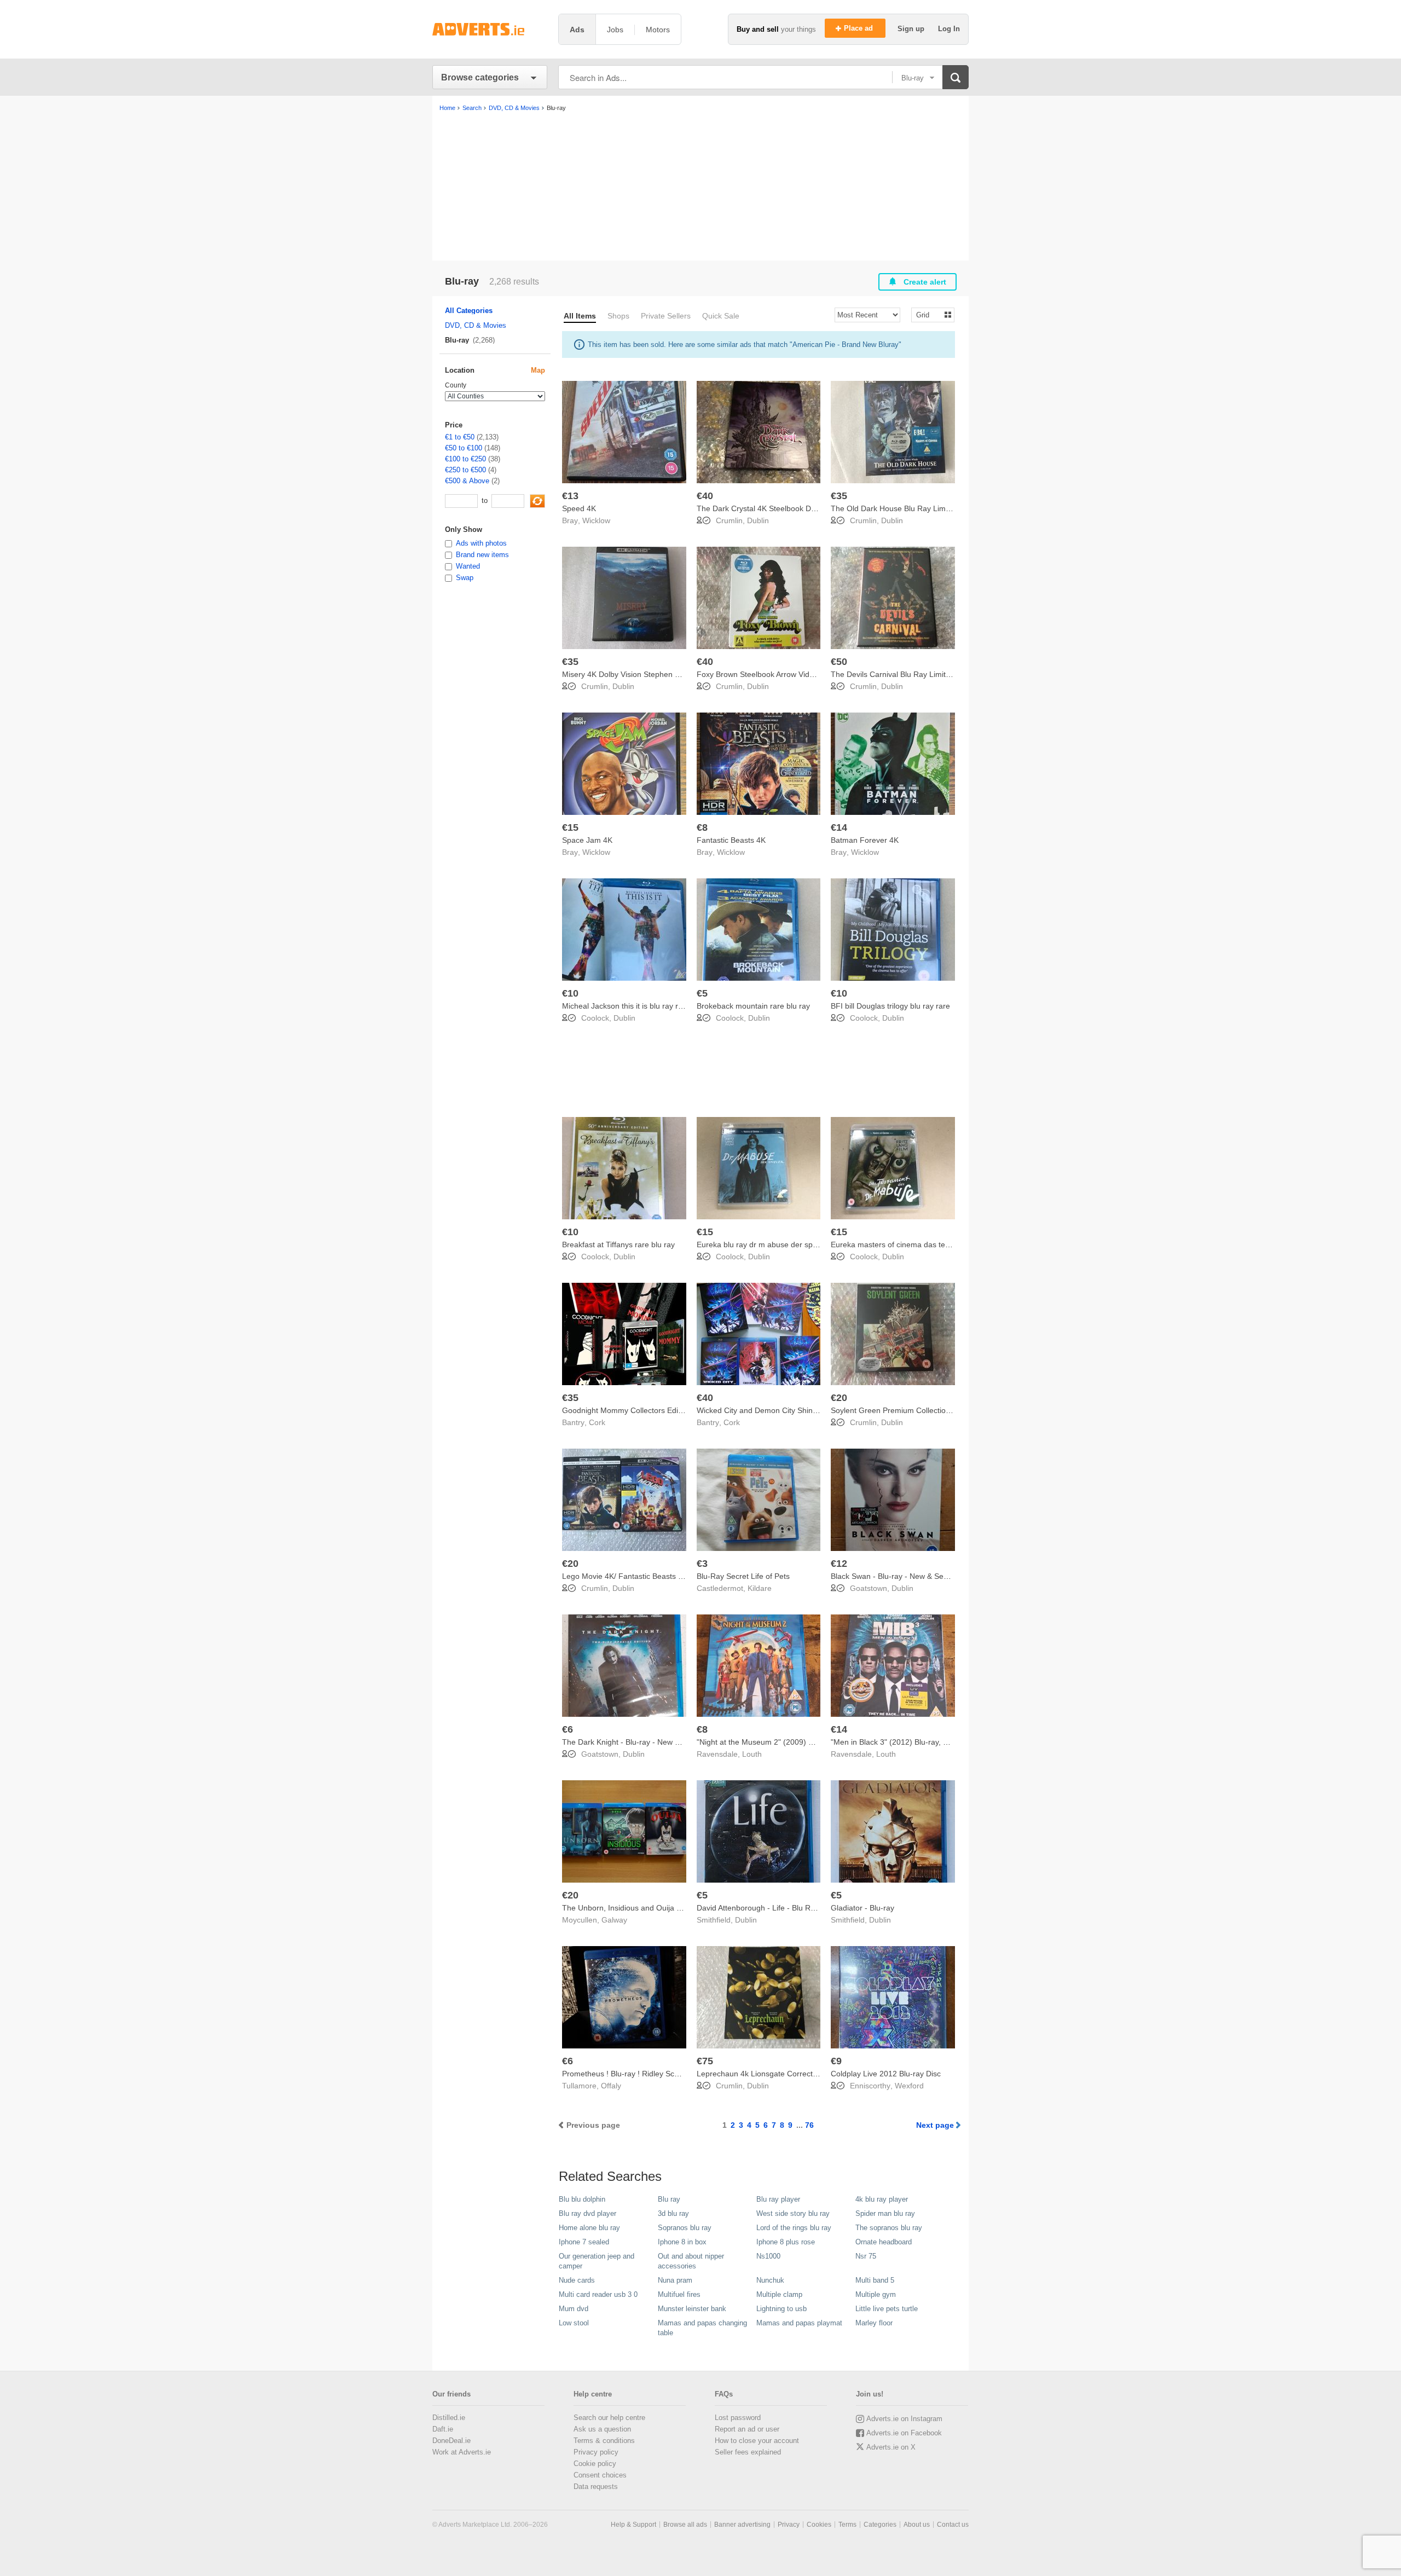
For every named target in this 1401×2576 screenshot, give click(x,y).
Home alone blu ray (589, 2228)
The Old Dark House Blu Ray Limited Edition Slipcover (924, 508)
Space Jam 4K (587, 840)
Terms (847, 2525)
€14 (839, 827)
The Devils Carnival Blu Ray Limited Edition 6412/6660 (925, 674)
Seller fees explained (748, 2452)
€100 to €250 (465, 459)
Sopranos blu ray (685, 2228)
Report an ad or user (747, 2429)
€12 (839, 1564)
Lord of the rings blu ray (794, 2228)
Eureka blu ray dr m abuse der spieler (762, 1244)
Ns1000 (768, 2256)
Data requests (596, 2487)
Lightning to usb (781, 2309)
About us (917, 2525)
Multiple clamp (779, 2294)
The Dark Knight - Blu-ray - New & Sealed (634, 1742)
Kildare (760, 1588)
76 (809, 2125)
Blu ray (669, 2199)
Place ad (859, 28)
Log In (949, 29)
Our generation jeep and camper (597, 2261)
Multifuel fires (679, 2294)
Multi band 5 (875, 2280)
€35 (839, 496)
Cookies (819, 2525)
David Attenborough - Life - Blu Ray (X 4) (767, 1908)
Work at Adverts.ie (462, 2452)
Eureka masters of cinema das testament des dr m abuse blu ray (943, 1244)
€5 (702, 993)
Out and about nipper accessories (691, 2261)
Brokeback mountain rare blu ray (753, 1006)
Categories (880, 2525)
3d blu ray (673, 2213)
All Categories (469, 311)
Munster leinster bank (692, 2309)
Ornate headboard (884, 2242)
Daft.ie (443, 2429)
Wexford (909, 2086)
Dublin (758, 520)
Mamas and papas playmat (799, 2323)
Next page (935, 2125)
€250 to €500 (465, 470)
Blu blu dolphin (582, 2199)
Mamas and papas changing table (702, 2328)
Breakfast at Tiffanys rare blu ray (618, 1244)
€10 (570, 993)
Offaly (611, 2086)
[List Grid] (928, 314)
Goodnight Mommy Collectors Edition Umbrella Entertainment (668, 1410)
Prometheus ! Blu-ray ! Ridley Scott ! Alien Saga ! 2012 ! (658, 2074)
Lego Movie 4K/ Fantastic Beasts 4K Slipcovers (644, 1576)
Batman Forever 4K (865, 840)
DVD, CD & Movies (476, 325)
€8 (702, 827)
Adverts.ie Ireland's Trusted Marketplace (490, 29)
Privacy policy (596, 2452)
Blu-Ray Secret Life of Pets (743, 1576)
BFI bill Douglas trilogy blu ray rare (890, 1006)
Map (538, 370)
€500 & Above (467, 481)
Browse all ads (685, 2525)
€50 (839, 662)
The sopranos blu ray (889, 2228)
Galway (614, 1920)
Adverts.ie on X (891, 2447)
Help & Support (633, 2525)
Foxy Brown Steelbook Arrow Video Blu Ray (772, 674)
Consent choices (600, 2475)
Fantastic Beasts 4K (731, 840)
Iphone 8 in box (682, 2242)
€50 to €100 (464, 448)
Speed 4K (579, 508)
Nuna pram (675, 2280)
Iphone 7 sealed (584, 2242)
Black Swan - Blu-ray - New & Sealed (895, 1576)
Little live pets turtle (887, 2309)
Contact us (953, 2525)
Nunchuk (770, 2280)
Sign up (912, 29)
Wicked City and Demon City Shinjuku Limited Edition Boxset (801, 1410)
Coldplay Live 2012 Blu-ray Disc (886, 2074)
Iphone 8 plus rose (786, 2242)
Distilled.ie (449, 2418)
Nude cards (577, 2280)
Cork (597, 1422)
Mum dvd (574, 2309)
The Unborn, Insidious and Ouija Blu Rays (635, 1908)
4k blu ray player (882, 2199)
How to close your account (757, 2441)
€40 (705, 496)
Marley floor (874, 2323)
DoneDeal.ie (451, 2441)
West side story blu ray (793, 2213)
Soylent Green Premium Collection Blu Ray (905, 1410)
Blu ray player (778, 2199)
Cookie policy (595, 2464)
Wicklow (596, 520)
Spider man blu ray (885, 2213)
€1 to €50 (460, 437)
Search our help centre (609, 2418)
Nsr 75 (866, 2256)
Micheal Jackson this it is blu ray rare (626, 1006)
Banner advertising (742, 2525)
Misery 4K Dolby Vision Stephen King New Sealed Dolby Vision (670, 674)
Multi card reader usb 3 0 (598, 2294)
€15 (570, 827)
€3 (702, 1564)
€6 (568, 1729)
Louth (752, 1754)
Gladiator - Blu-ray (862, 1908)
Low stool (574, 2323)
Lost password (738, 2418)
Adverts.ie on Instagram (904, 2419)
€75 (705, 2061)
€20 (839, 1398)
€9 (836, 2061)
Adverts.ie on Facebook (904, 2433)
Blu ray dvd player (587, 2213)
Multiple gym (876, 2294)
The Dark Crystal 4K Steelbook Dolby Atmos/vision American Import (813, 508)
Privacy (789, 2525)
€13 (570, 496)
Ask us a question (602, 2429)
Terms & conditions (604, 2441)
